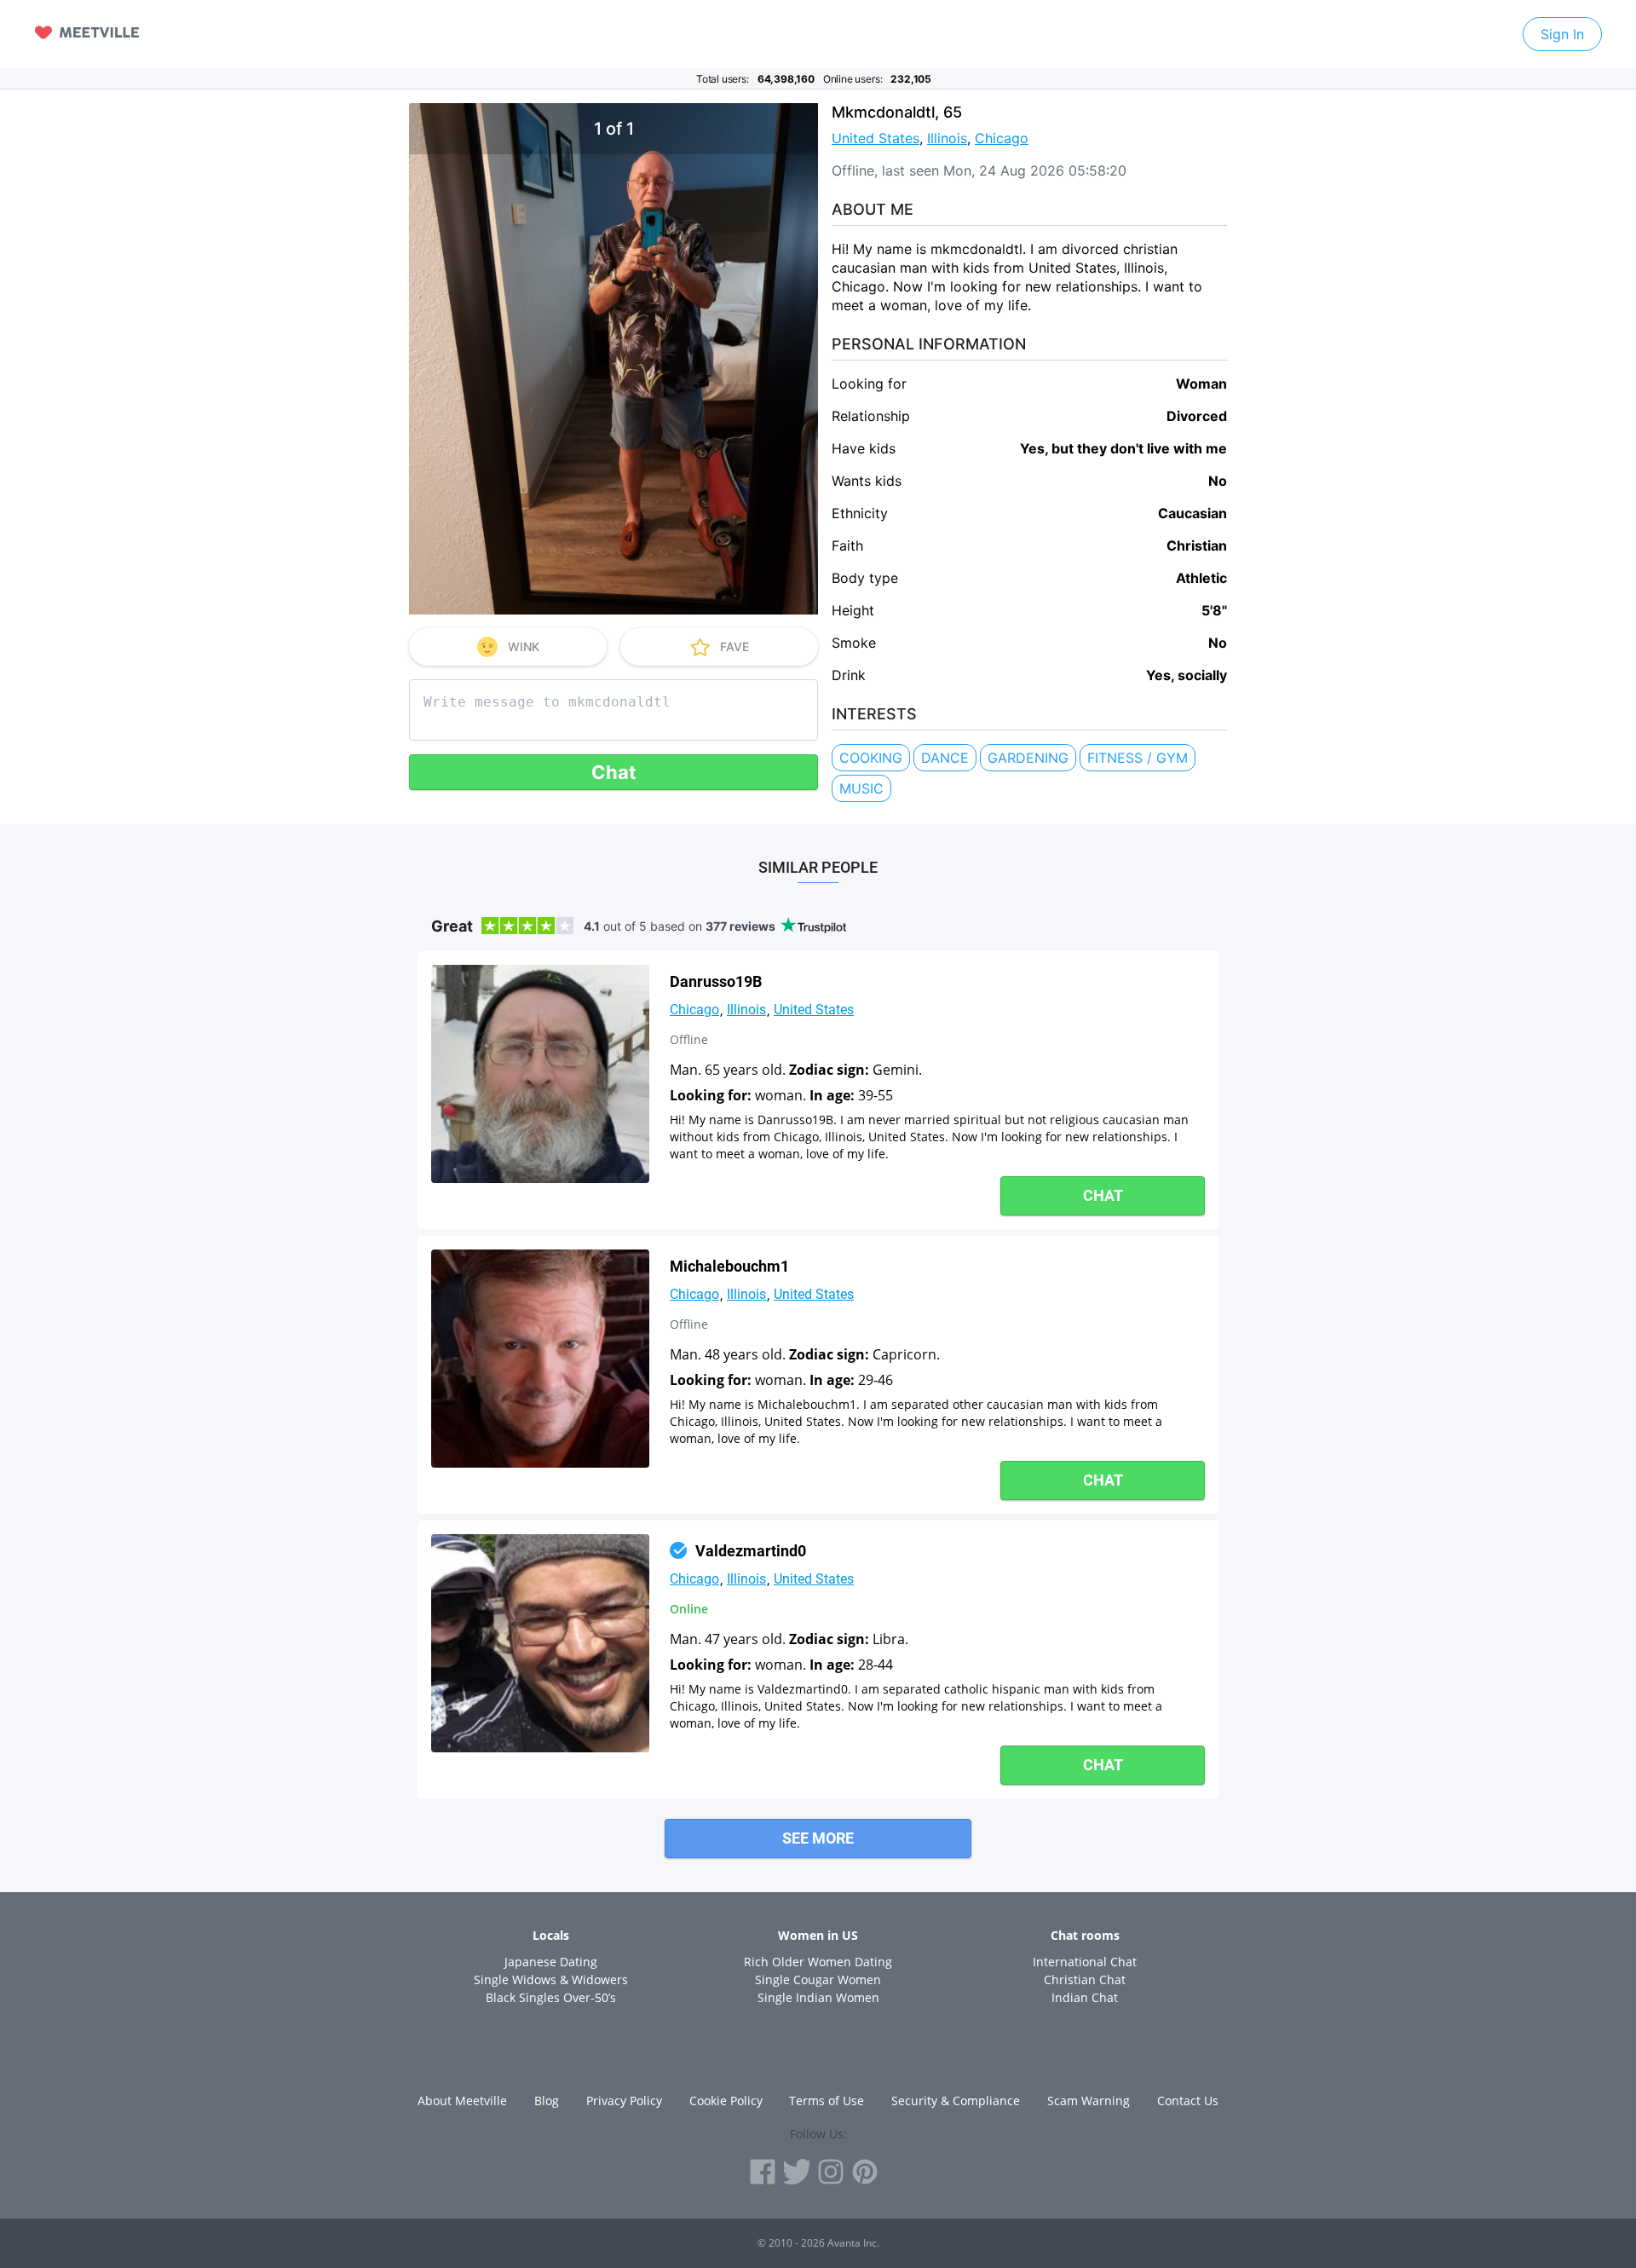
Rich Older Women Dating (818, 1962)
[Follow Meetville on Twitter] (797, 2172)
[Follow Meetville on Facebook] (763, 2172)
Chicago (1002, 138)
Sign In (1562, 34)
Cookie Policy (726, 2101)
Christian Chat (1085, 1979)
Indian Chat (1085, 1997)
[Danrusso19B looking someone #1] (540, 1074)
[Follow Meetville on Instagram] (831, 2172)
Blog (547, 2101)
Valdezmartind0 (751, 1551)
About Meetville (462, 2101)
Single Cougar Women (818, 1979)
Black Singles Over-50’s (551, 1997)
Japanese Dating (551, 1962)
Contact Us (1188, 2101)
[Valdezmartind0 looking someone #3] (540, 1643)
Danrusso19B (716, 981)
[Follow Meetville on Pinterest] (865, 2172)
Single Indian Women (818, 1997)
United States (876, 138)
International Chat (1085, 1962)
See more (818, 1838)
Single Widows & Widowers (551, 1979)
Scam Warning (1089, 2101)
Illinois (947, 138)
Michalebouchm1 (729, 1266)
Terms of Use (827, 2101)
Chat (614, 772)
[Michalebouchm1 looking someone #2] (540, 1359)
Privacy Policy (624, 2101)
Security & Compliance (956, 2101)
